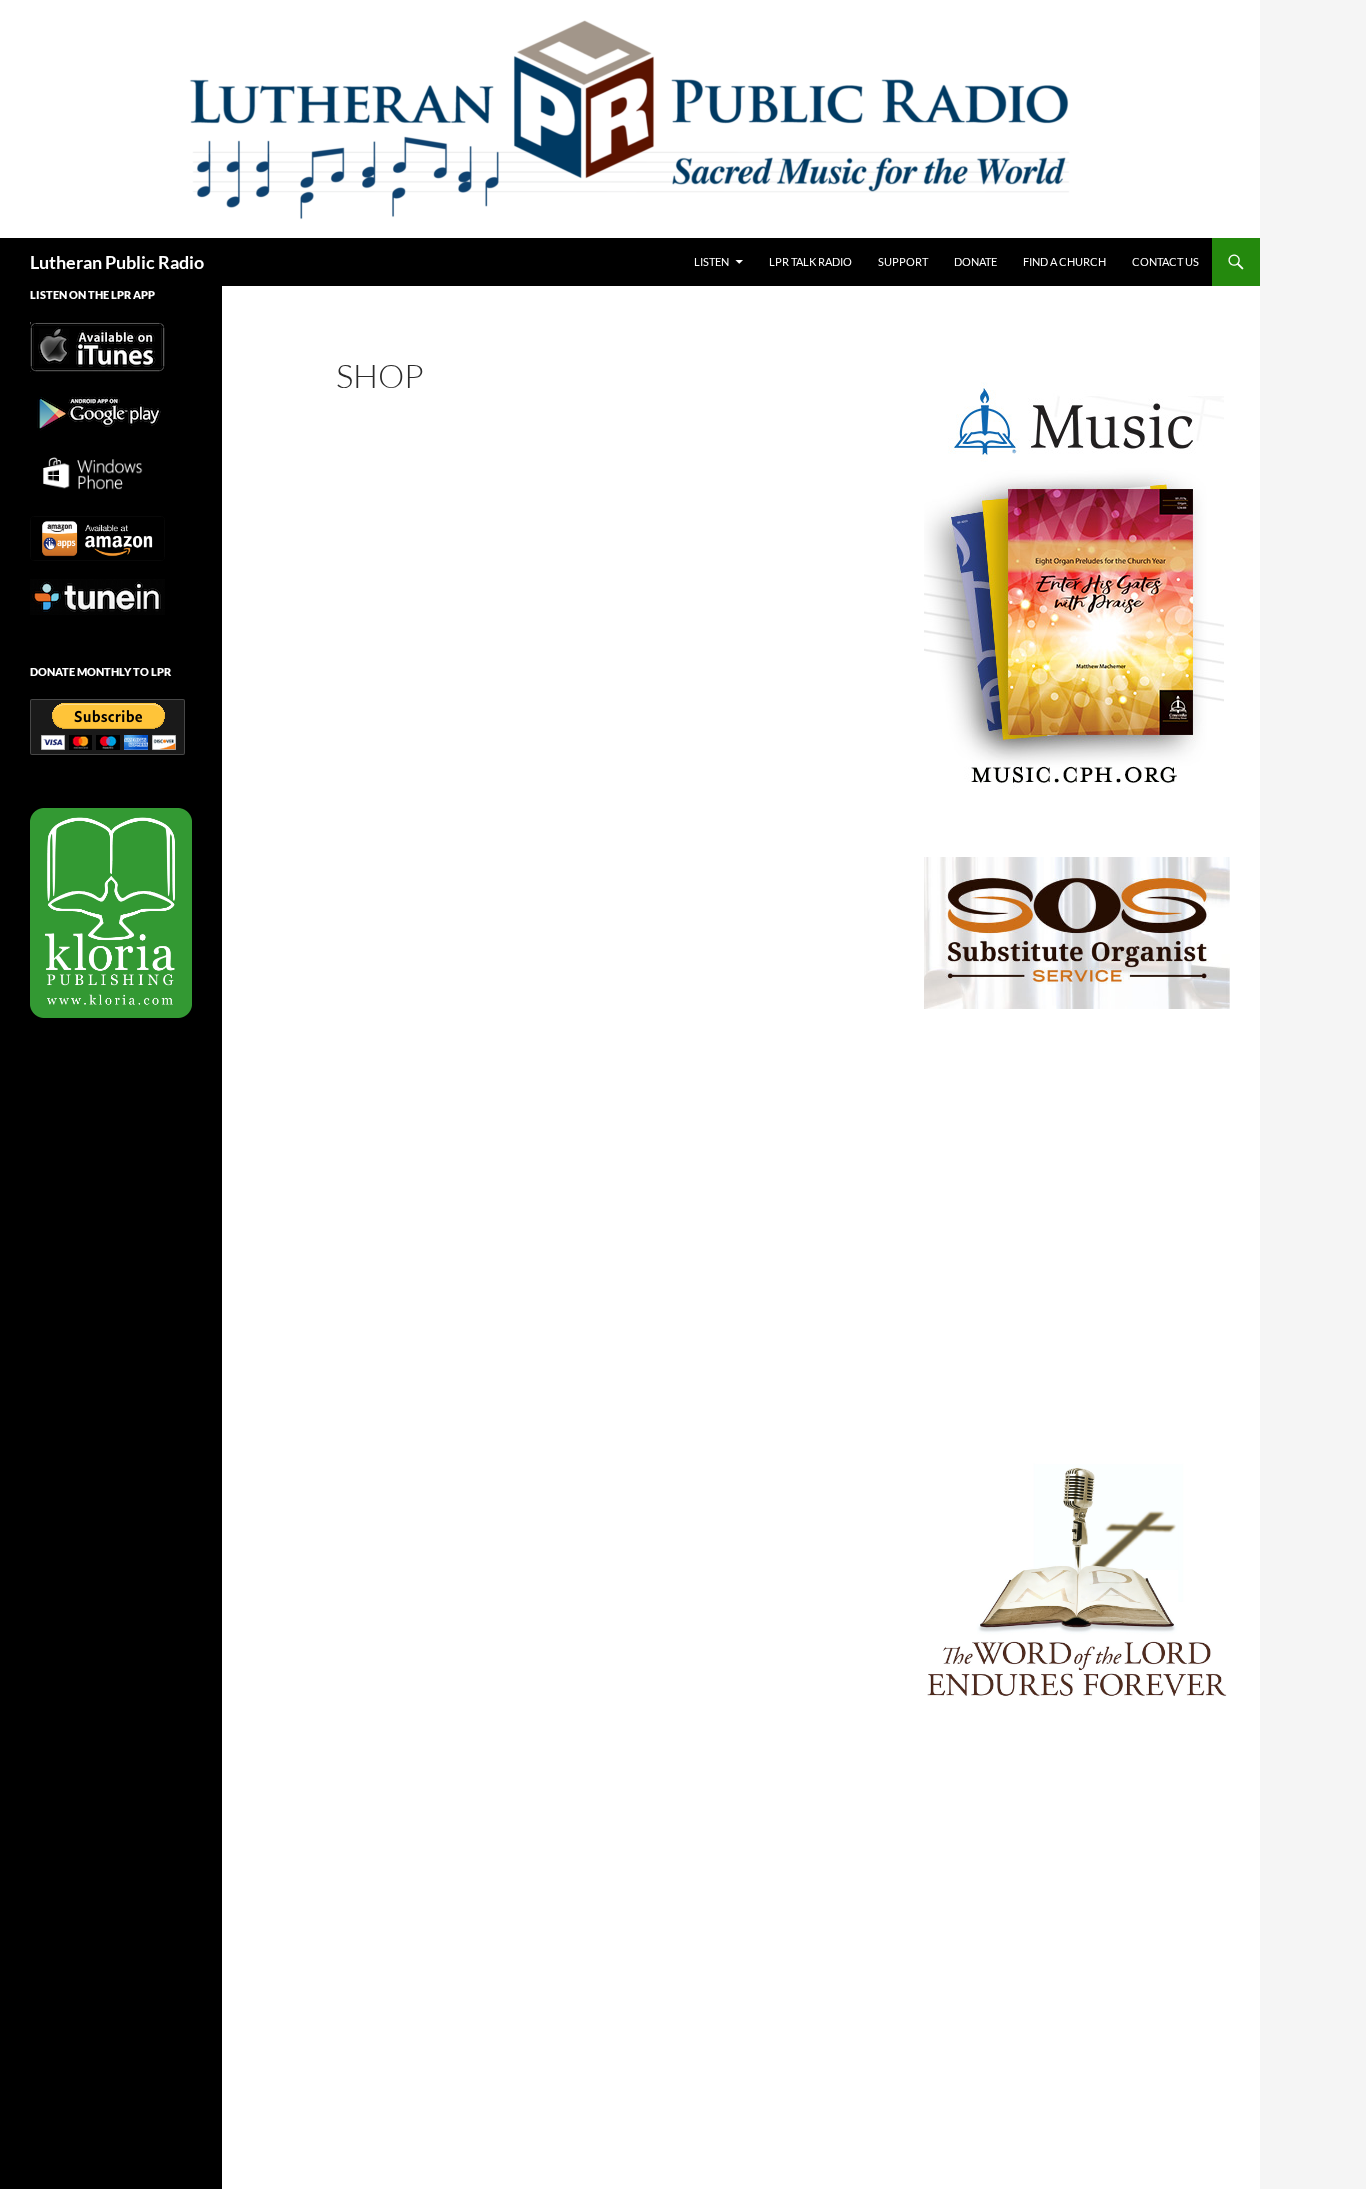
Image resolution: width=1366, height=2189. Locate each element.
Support (903, 261)
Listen (711, 261)
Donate (975, 261)
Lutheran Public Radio (117, 262)
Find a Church (1064, 261)
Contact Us (1165, 261)
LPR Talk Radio (810, 261)
